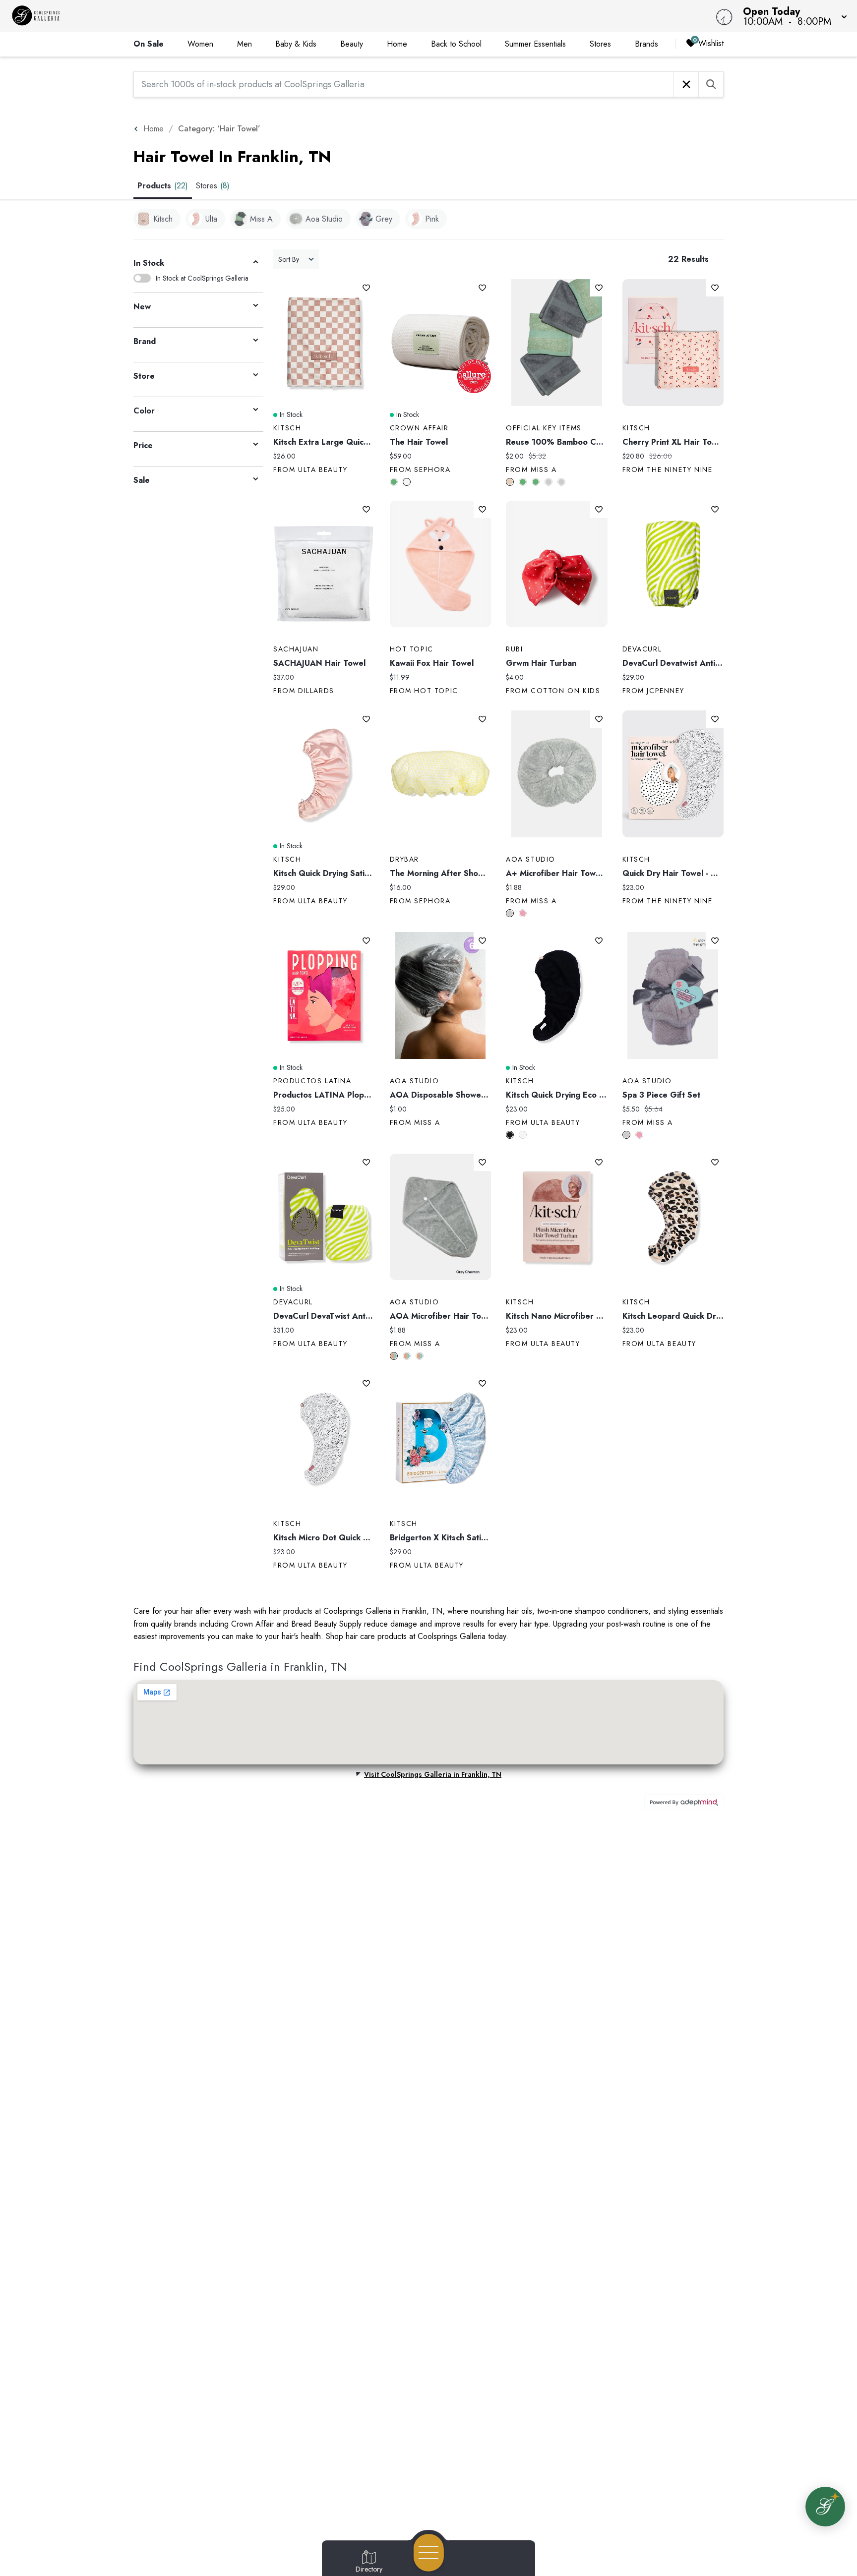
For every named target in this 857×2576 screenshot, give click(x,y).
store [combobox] (144, 376)
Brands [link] (646, 44)
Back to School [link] (456, 44)
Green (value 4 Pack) (536, 482)
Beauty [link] (352, 44)
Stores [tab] (213, 186)
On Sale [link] (149, 44)
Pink (523, 913)
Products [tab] (163, 186)
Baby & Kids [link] (296, 44)
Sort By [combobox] (289, 259)
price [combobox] (143, 445)
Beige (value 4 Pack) (510, 482)
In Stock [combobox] (149, 263)
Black (510, 1135)
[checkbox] (157, 219)
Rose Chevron (407, 1356)
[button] (792, 16)
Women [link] (200, 44)
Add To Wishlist (366, 288)
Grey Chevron (394, 1356)
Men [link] (245, 44)
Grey (549, 482)
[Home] (323, 16)
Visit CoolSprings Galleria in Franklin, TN (433, 1774)
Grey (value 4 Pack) (561, 482)
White (407, 482)
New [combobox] (142, 307)
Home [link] (397, 44)
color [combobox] (144, 411)
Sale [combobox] (142, 480)
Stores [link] (600, 44)
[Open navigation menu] (429, 2553)
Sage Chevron (420, 1356)
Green (394, 482)
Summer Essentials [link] (535, 44)
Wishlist (711, 43)
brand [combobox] (145, 341)
